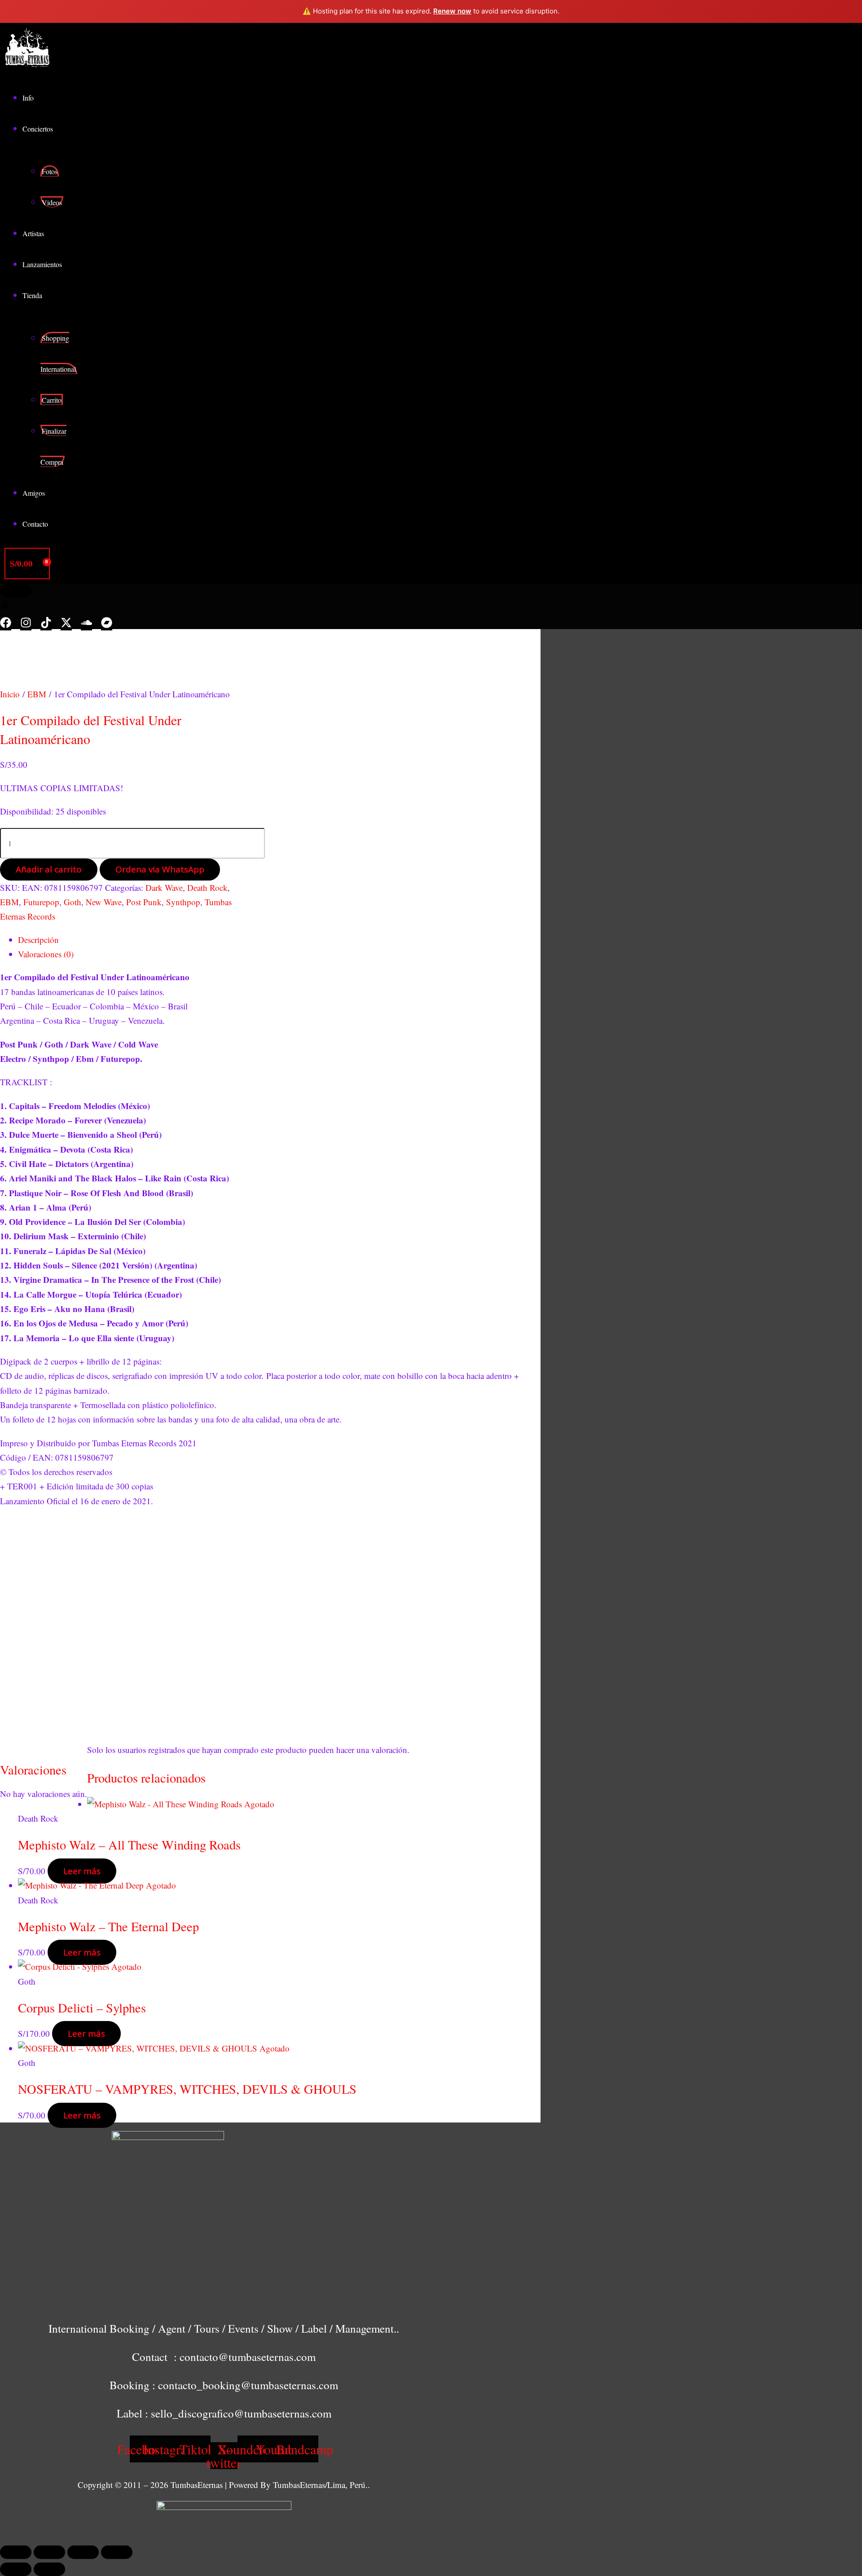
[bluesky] (66, 625)
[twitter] (46, 625)
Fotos (50, 171)
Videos (52, 202)
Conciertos (38, 129)
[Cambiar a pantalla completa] (49, 2552)
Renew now (452, 11)
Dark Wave (164, 887)
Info (28, 98)
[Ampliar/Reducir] (16, 2552)
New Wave (104, 902)
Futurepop (41, 902)
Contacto (35, 524)
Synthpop (183, 902)
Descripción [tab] (38, 940)
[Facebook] (6, 625)
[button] (16, 590)
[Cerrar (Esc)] (117, 2552)
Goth (73, 902)
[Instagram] (26, 625)
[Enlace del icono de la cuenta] (5, 606)
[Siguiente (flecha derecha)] (49, 2569)
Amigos (34, 493)
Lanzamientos (42, 264)
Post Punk (144, 902)
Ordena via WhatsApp (160, 869)
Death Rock (207, 887)
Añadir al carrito (49, 869)
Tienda (32, 295)
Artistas (33, 233)
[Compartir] (83, 2552)
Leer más (82, 1871)
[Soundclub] (86, 625)
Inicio (10, 694)
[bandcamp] (107, 625)
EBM (37, 694)
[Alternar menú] (77, 132)
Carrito (52, 400)
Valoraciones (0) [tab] (46, 954)
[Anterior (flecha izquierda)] (16, 2569)
